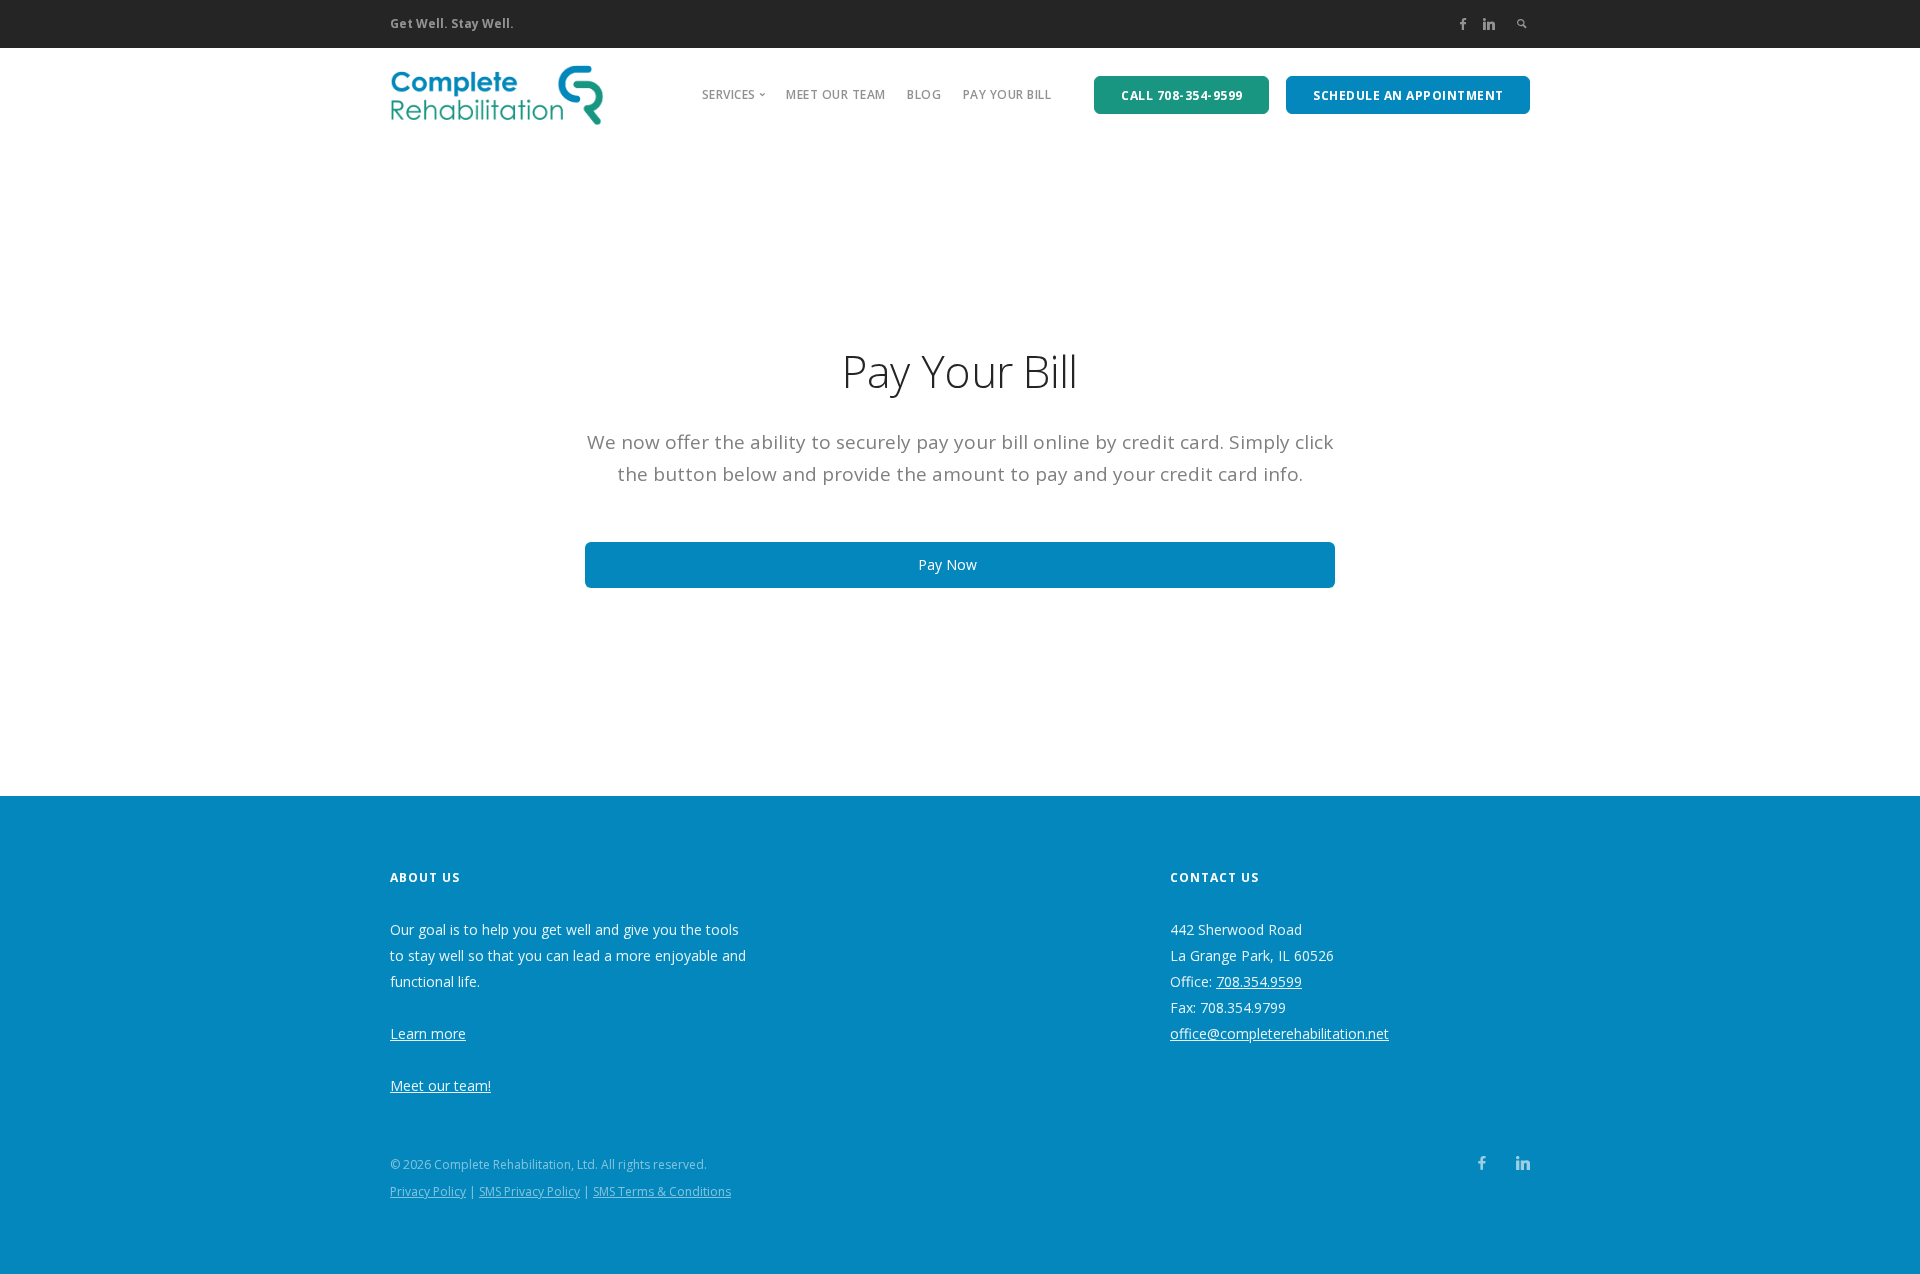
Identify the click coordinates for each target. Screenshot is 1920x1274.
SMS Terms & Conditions (662, 1191)
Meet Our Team (836, 94)
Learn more (428, 1033)
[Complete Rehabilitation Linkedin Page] (1489, 23)
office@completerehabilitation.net (1279, 1033)
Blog (924, 94)
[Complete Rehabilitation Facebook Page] (1463, 23)
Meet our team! (440, 1085)
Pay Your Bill (1007, 94)
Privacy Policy (428, 1191)
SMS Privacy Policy (529, 1191)
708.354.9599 (1259, 981)
